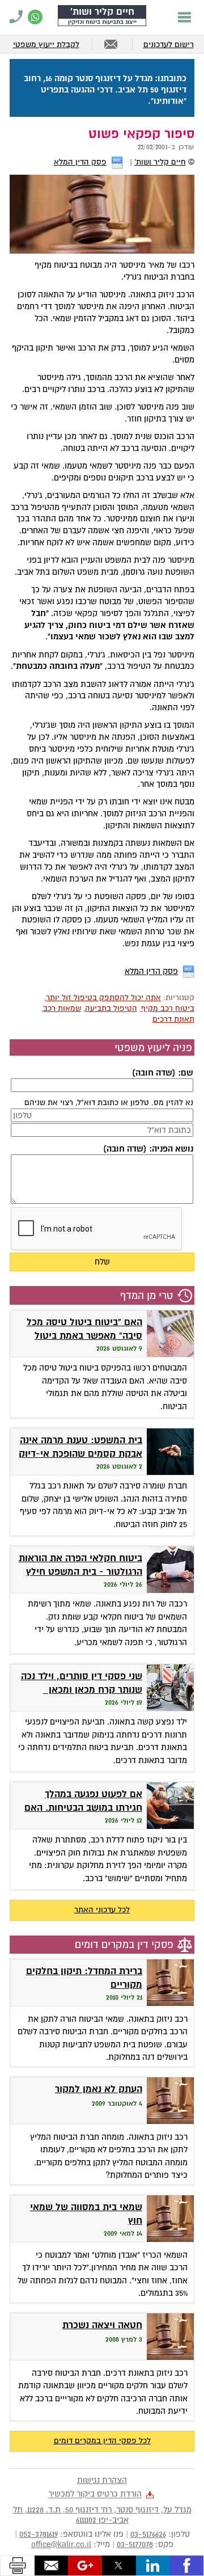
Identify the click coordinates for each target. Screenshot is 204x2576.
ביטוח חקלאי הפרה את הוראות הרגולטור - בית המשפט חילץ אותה (80, 1572)
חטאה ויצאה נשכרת (102, 2325)
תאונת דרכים (173, 1019)
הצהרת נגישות (102, 2480)
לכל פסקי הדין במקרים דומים (102, 2441)
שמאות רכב (62, 1008)
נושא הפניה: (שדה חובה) (148, 1149)
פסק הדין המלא (80, 162)
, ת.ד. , (102, 2515)
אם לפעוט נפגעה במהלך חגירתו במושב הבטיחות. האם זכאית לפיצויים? (83, 1808)
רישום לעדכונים (169, 45)
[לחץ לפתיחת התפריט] (184, 17)
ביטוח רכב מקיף (168, 1008)
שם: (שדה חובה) (162, 1073)
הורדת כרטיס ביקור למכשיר (95, 2494)
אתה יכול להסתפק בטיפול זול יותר (103, 998)
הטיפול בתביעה (111, 1008)
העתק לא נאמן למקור (99, 2089)
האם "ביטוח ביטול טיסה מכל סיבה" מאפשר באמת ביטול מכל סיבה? (84, 1336)
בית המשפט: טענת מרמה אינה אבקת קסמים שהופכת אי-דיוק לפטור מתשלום (80, 1454)
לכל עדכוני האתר (102, 1910)
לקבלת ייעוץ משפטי (46, 45)
